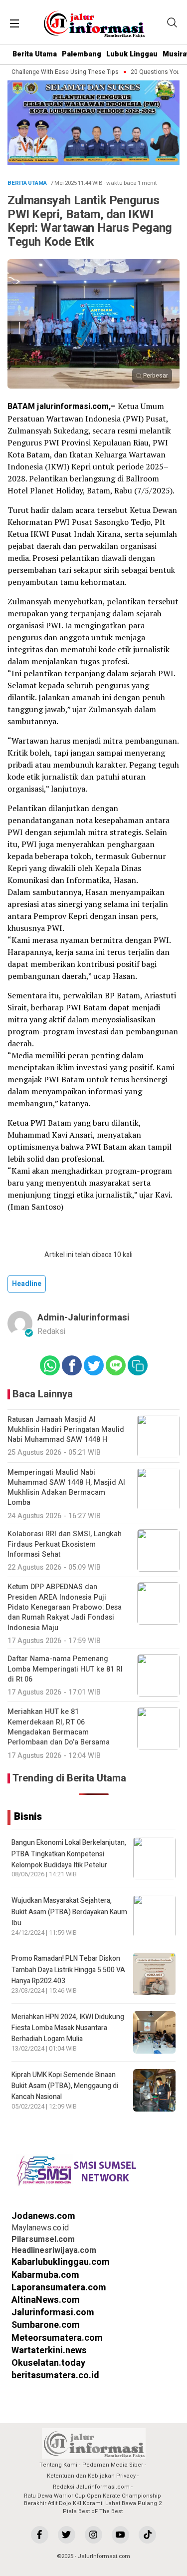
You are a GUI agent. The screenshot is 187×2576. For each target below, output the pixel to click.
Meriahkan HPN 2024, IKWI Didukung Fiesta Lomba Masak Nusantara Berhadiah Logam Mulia (68, 2028)
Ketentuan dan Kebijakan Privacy (91, 2476)
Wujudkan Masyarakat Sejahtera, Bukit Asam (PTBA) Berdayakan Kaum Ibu (69, 1912)
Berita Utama (35, 54)
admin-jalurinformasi (84, 1318)
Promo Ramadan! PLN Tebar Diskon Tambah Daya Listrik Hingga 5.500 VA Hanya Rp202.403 (68, 1970)
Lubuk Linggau (132, 54)
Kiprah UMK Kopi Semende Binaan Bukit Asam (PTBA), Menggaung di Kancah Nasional (65, 2086)
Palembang (82, 54)
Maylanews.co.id (40, 2228)
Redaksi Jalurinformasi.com (91, 2487)
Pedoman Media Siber (113, 2465)
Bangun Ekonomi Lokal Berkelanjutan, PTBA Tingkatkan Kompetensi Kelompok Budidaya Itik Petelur (69, 1854)
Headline (27, 1284)
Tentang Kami (58, 2465)
